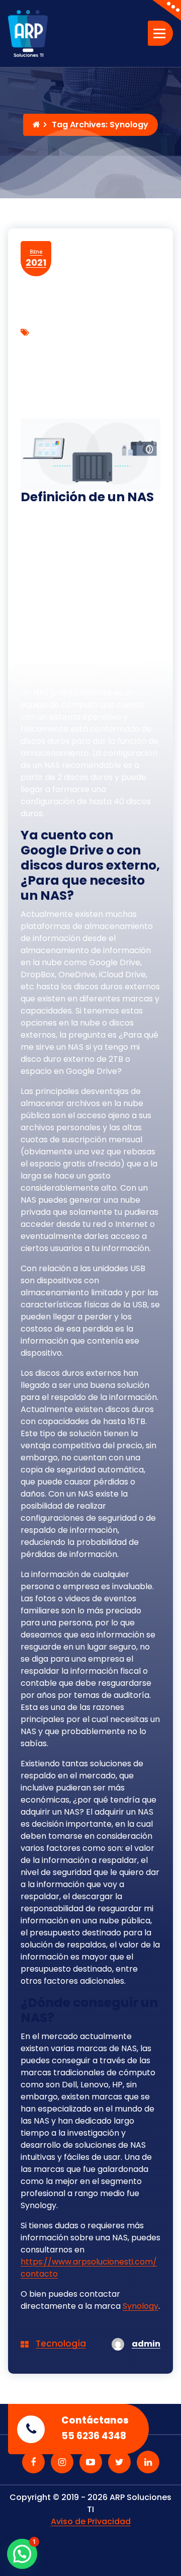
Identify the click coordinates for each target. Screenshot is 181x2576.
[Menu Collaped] (160, 33)
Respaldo (73, 359)
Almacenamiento (59, 345)
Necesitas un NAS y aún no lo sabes (90, 398)
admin (146, 2344)
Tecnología (61, 2344)
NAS (146, 345)
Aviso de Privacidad (91, 2521)
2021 (36, 258)
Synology (141, 2306)
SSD (108, 359)
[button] (22, 2554)
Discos (117, 345)
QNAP (36, 359)
